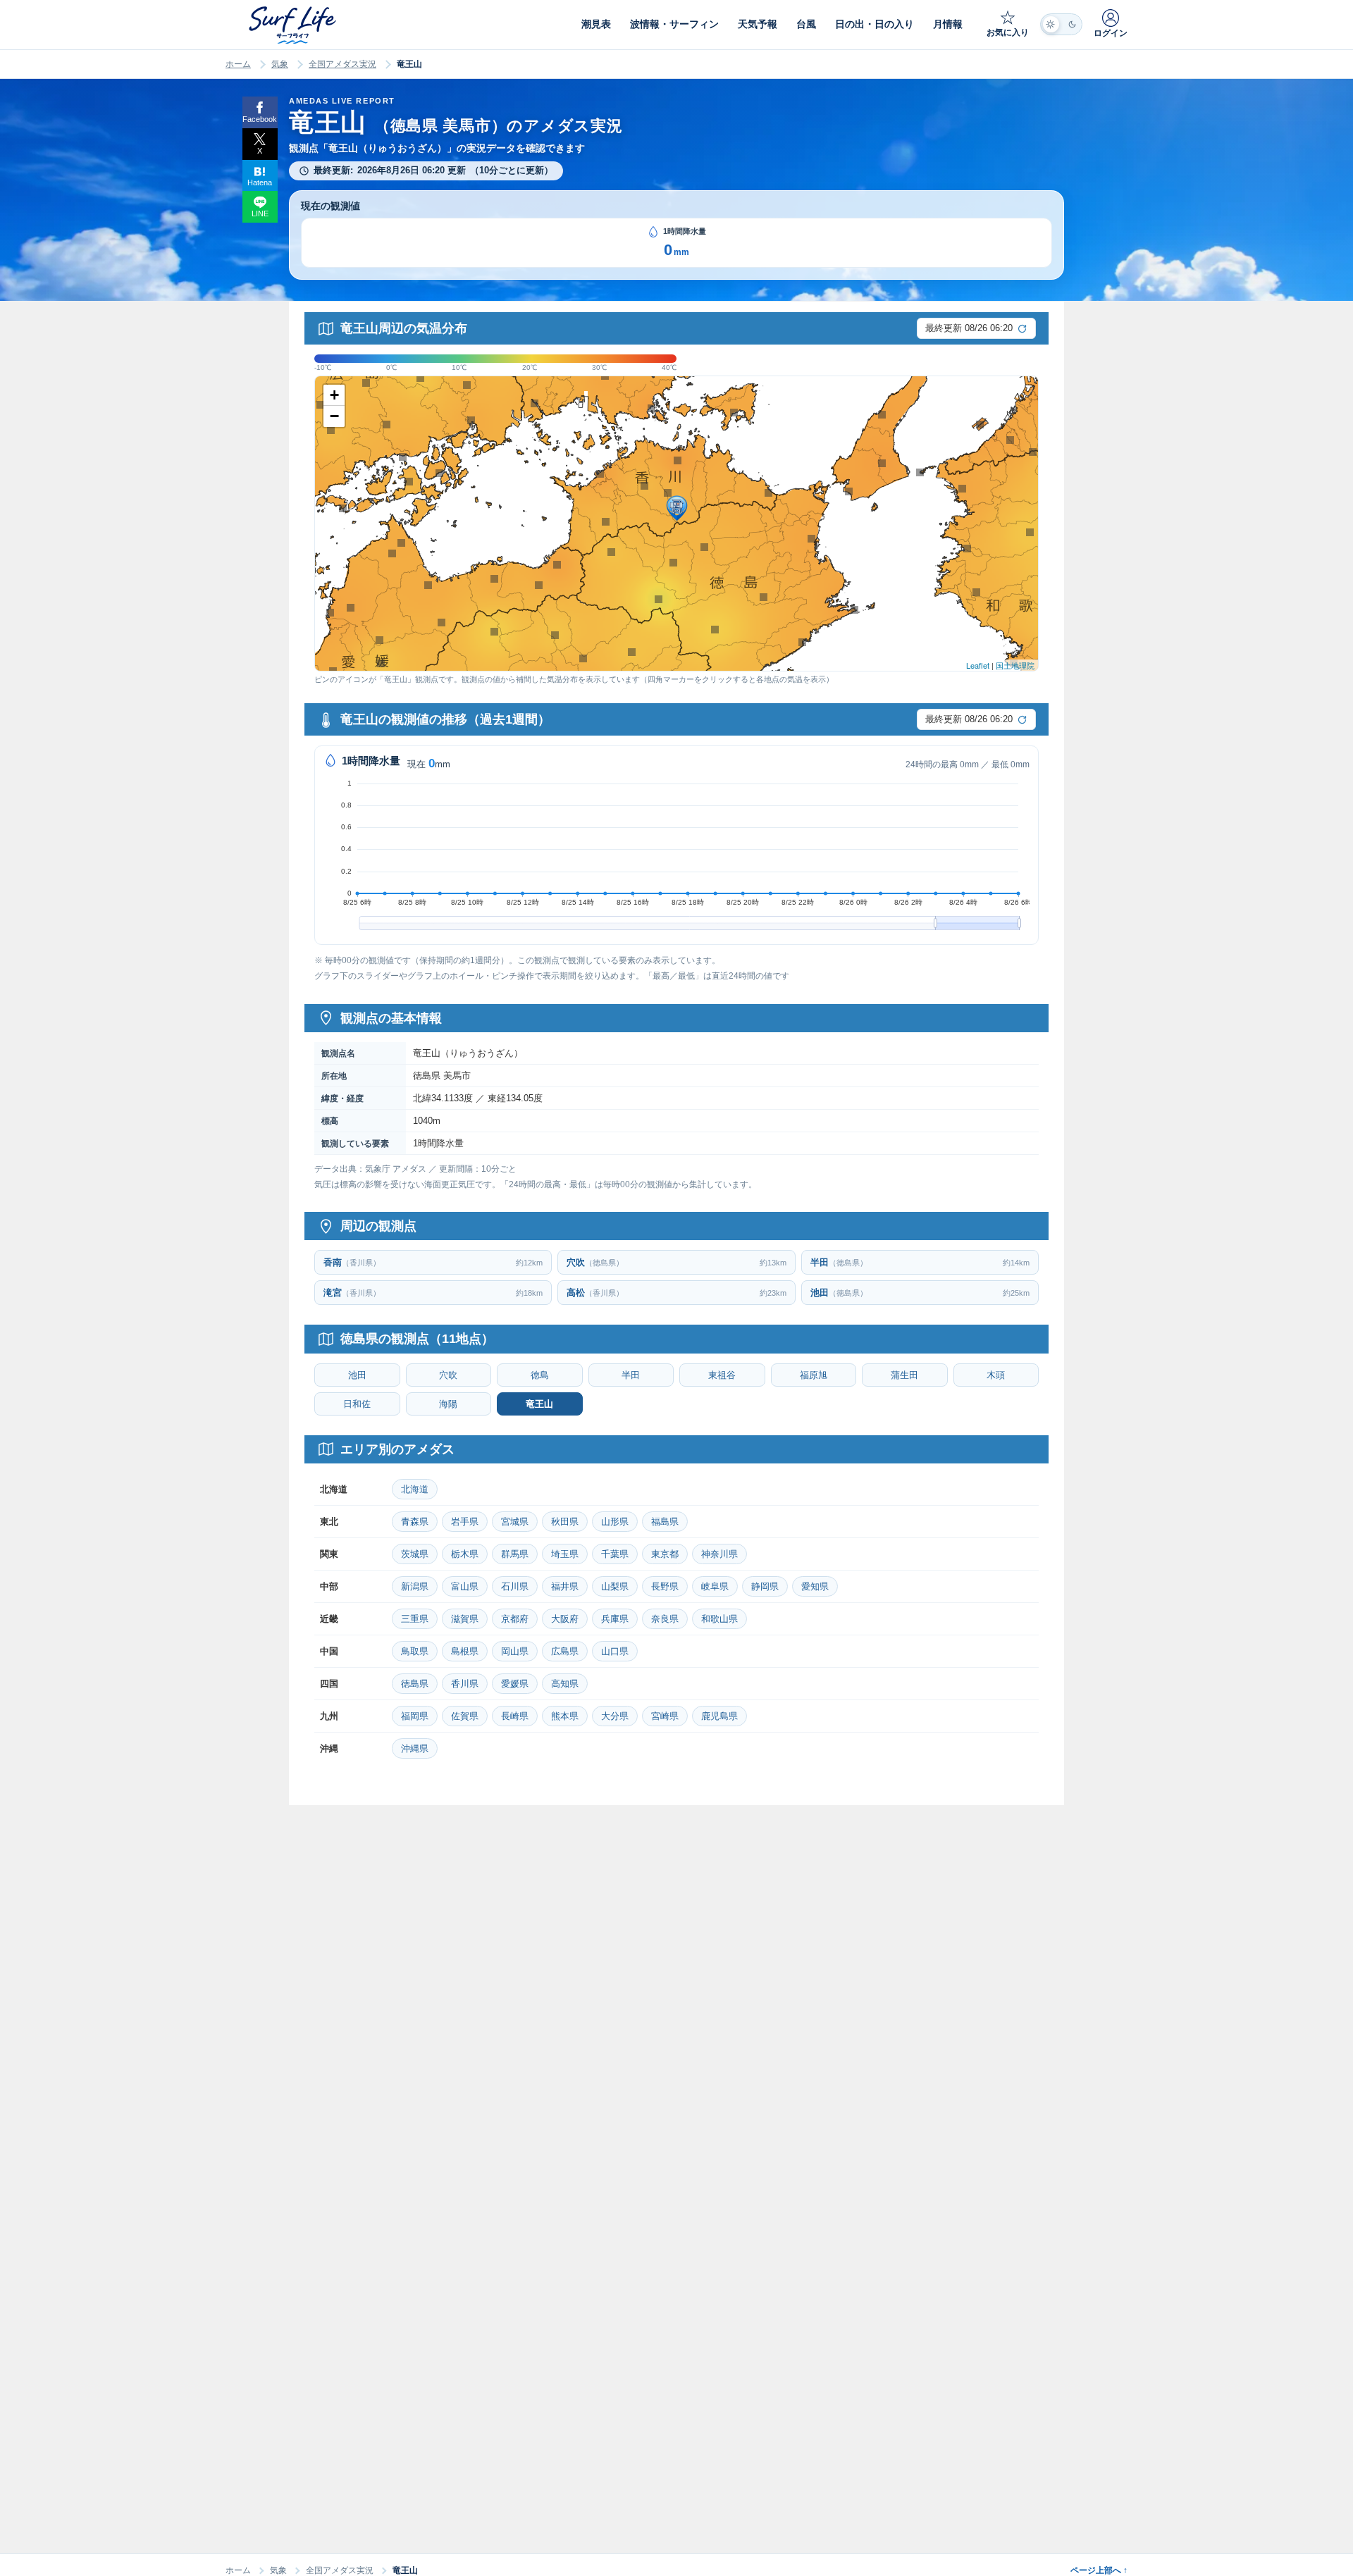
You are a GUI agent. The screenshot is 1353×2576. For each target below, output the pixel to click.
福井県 (565, 1586)
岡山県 (515, 1651)
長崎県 (515, 1716)
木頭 (996, 1375)
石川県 (515, 1586)
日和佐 (357, 1404)
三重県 (415, 1619)
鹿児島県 (719, 1716)
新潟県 (415, 1586)
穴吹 (448, 1375)
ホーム (238, 64)
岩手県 (465, 1522)
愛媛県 (515, 1684)
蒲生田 (904, 1375)
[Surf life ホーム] (294, 25)
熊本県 (565, 1716)
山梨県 (615, 1586)
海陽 (448, 1404)
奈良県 (665, 1619)
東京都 (665, 1554)
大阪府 (565, 1619)
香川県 (465, 1684)
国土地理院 (1015, 665)
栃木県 (465, 1554)
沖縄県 (415, 1748)
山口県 (615, 1651)
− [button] (334, 416)
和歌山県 (719, 1619)
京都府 (515, 1619)
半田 (631, 1375)
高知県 (565, 1684)
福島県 (665, 1522)
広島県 (565, 1651)
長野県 (665, 1586)
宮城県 (515, 1522)
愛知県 (815, 1586)
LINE (260, 213)
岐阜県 (715, 1586)
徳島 (540, 1375)
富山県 (465, 1586)
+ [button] (334, 395)
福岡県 (415, 1716)
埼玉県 (565, 1554)
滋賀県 (465, 1619)
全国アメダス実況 (342, 64)
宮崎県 (665, 1716)
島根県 (465, 1651)
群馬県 (515, 1554)
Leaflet (978, 665)
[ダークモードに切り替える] (1061, 24)
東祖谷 (722, 1375)
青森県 (415, 1522)
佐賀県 (465, 1716)
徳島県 (415, 1684)
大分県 (615, 1716)
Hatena (260, 182)
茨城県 (415, 1554)
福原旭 (814, 1375)
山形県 (615, 1522)
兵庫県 (615, 1619)
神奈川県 (719, 1554)
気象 (280, 64)
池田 (357, 1375)
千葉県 (615, 1554)
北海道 (415, 1489)
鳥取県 (415, 1651)
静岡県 (765, 1586)
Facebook (260, 119)
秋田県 (565, 1522)
